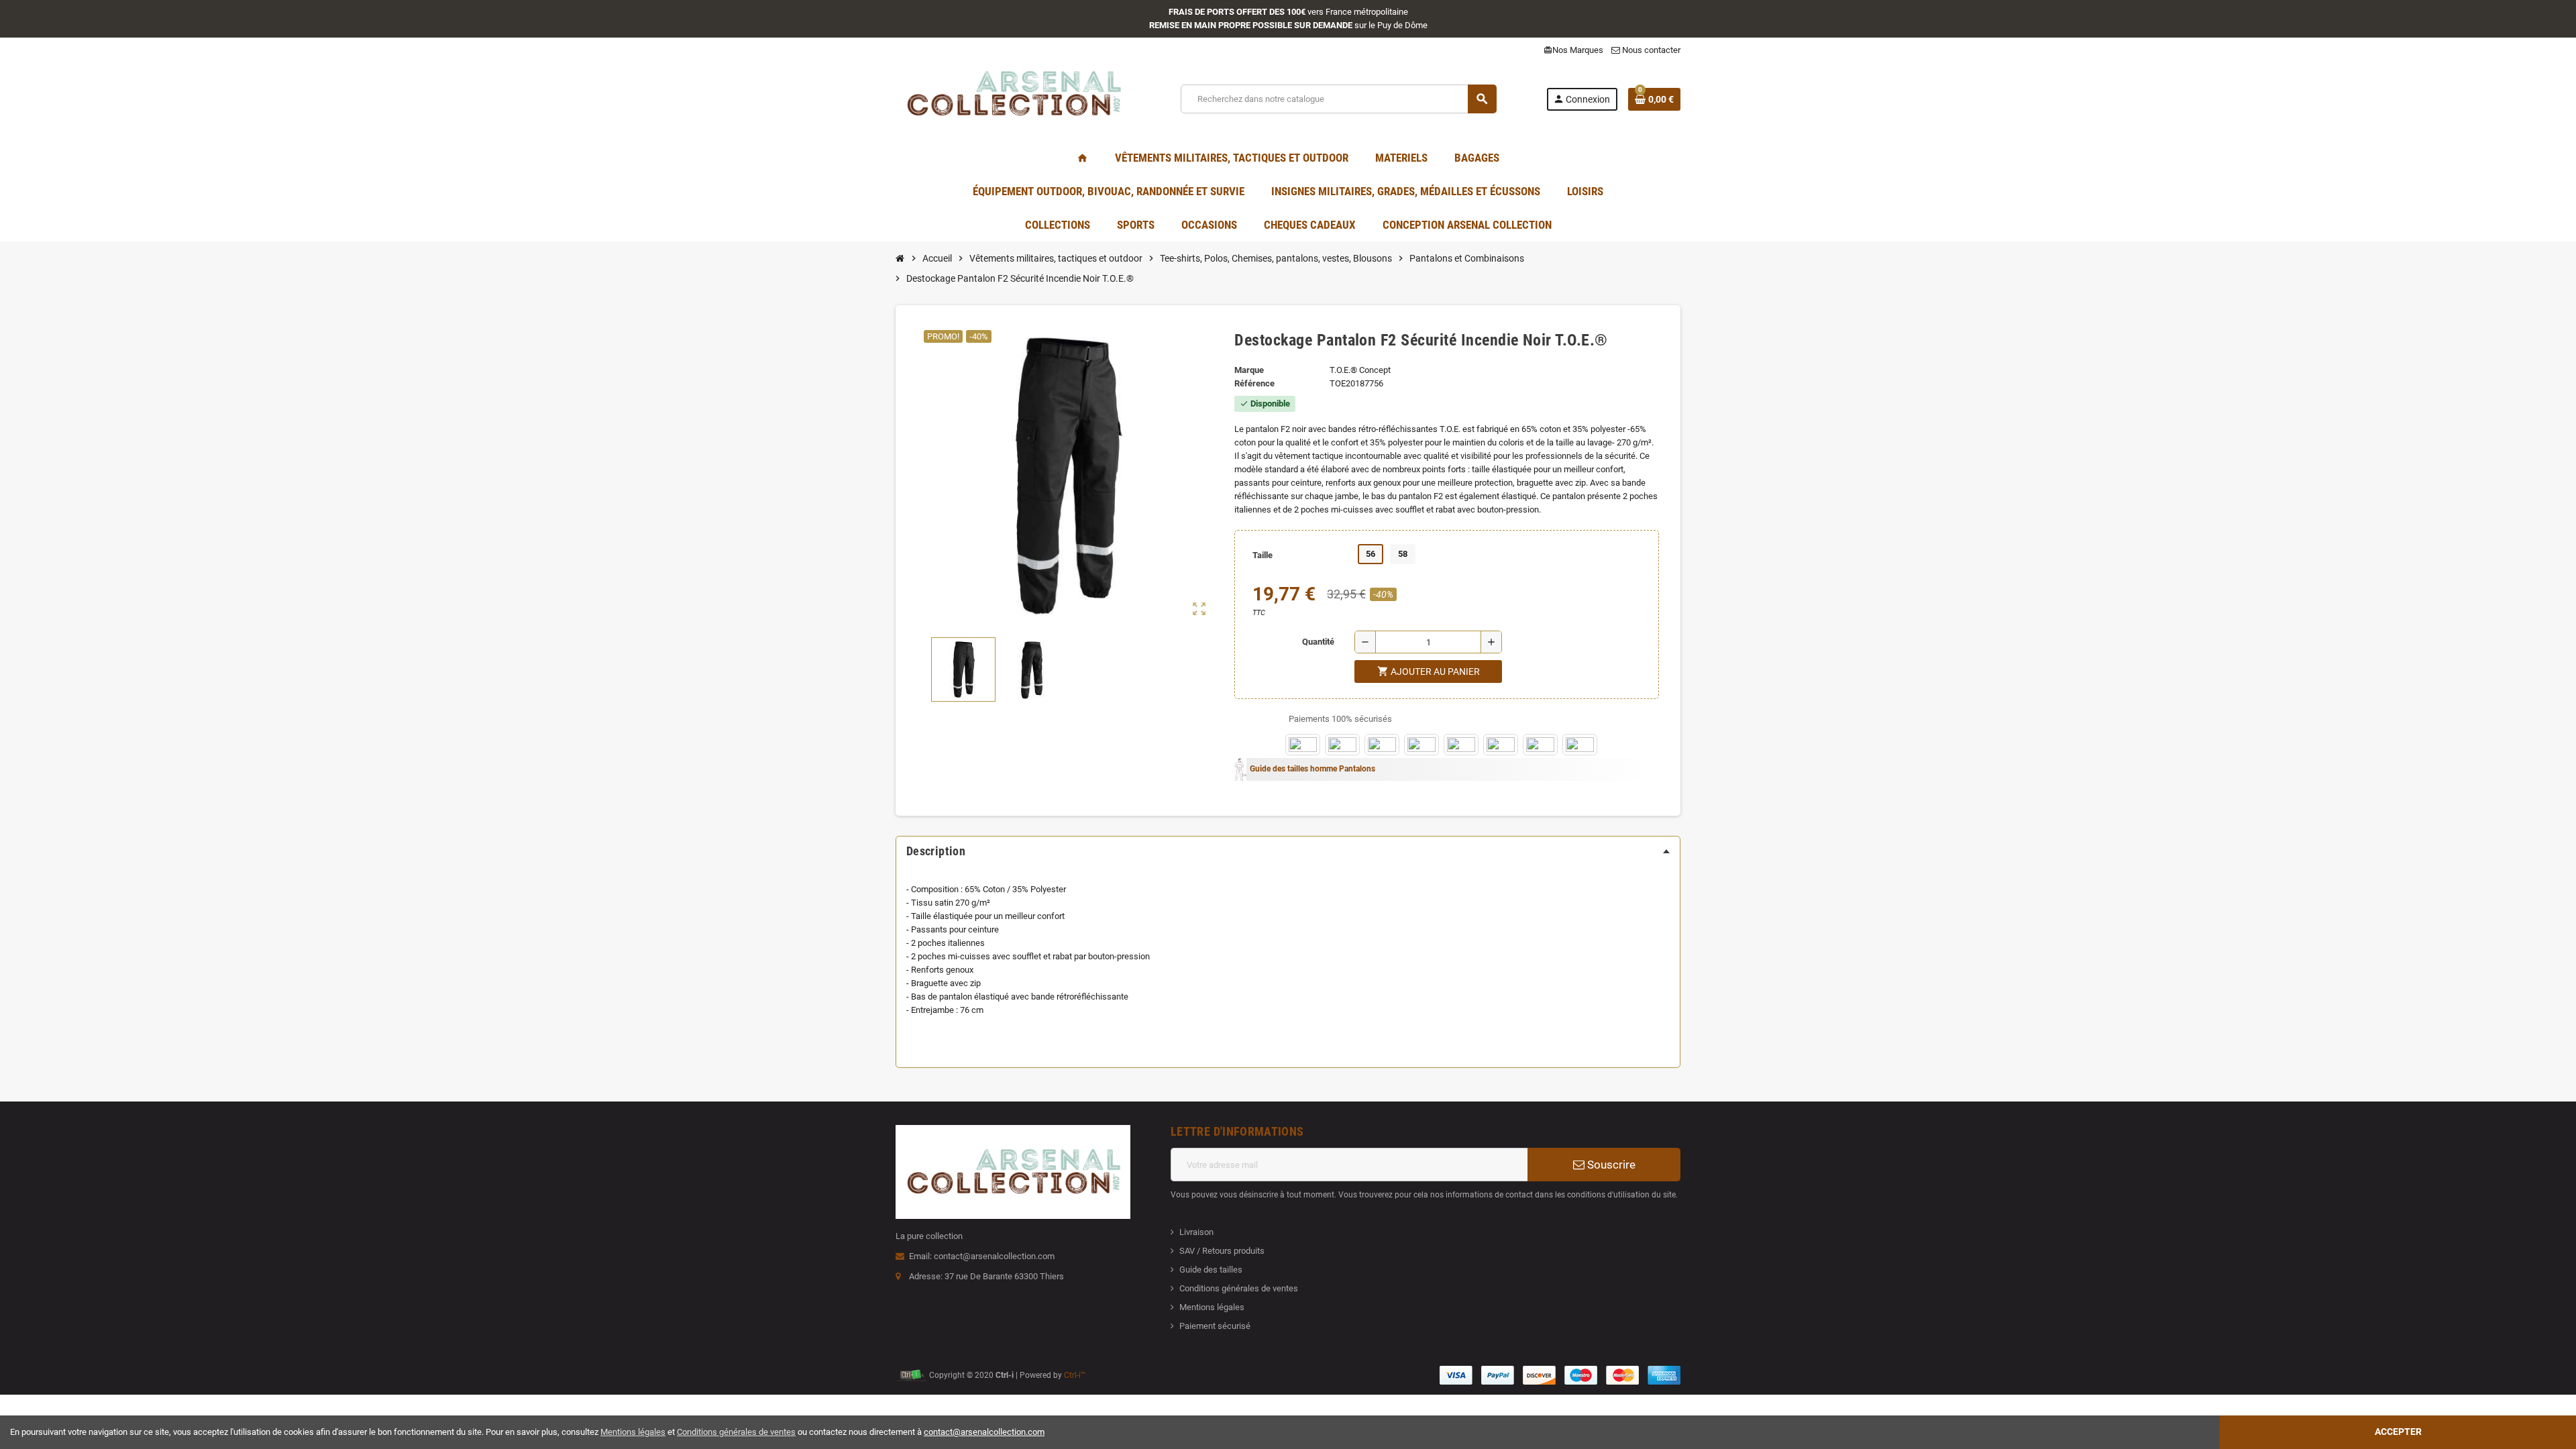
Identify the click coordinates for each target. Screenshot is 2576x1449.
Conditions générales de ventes (1239, 1288)
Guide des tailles (1211, 1270)
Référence (1254, 383)
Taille (1263, 555)
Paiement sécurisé (1215, 1326)
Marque (1249, 370)
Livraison (1196, 1232)
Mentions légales (1212, 1307)
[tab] (1288, 851)
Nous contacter (1650, 50)
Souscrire (1610, 1165)
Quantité (1318, 642)
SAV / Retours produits (1222, 1251)
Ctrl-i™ (1075, 1375)
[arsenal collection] (1013, 98)
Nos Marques (1573, 50)
